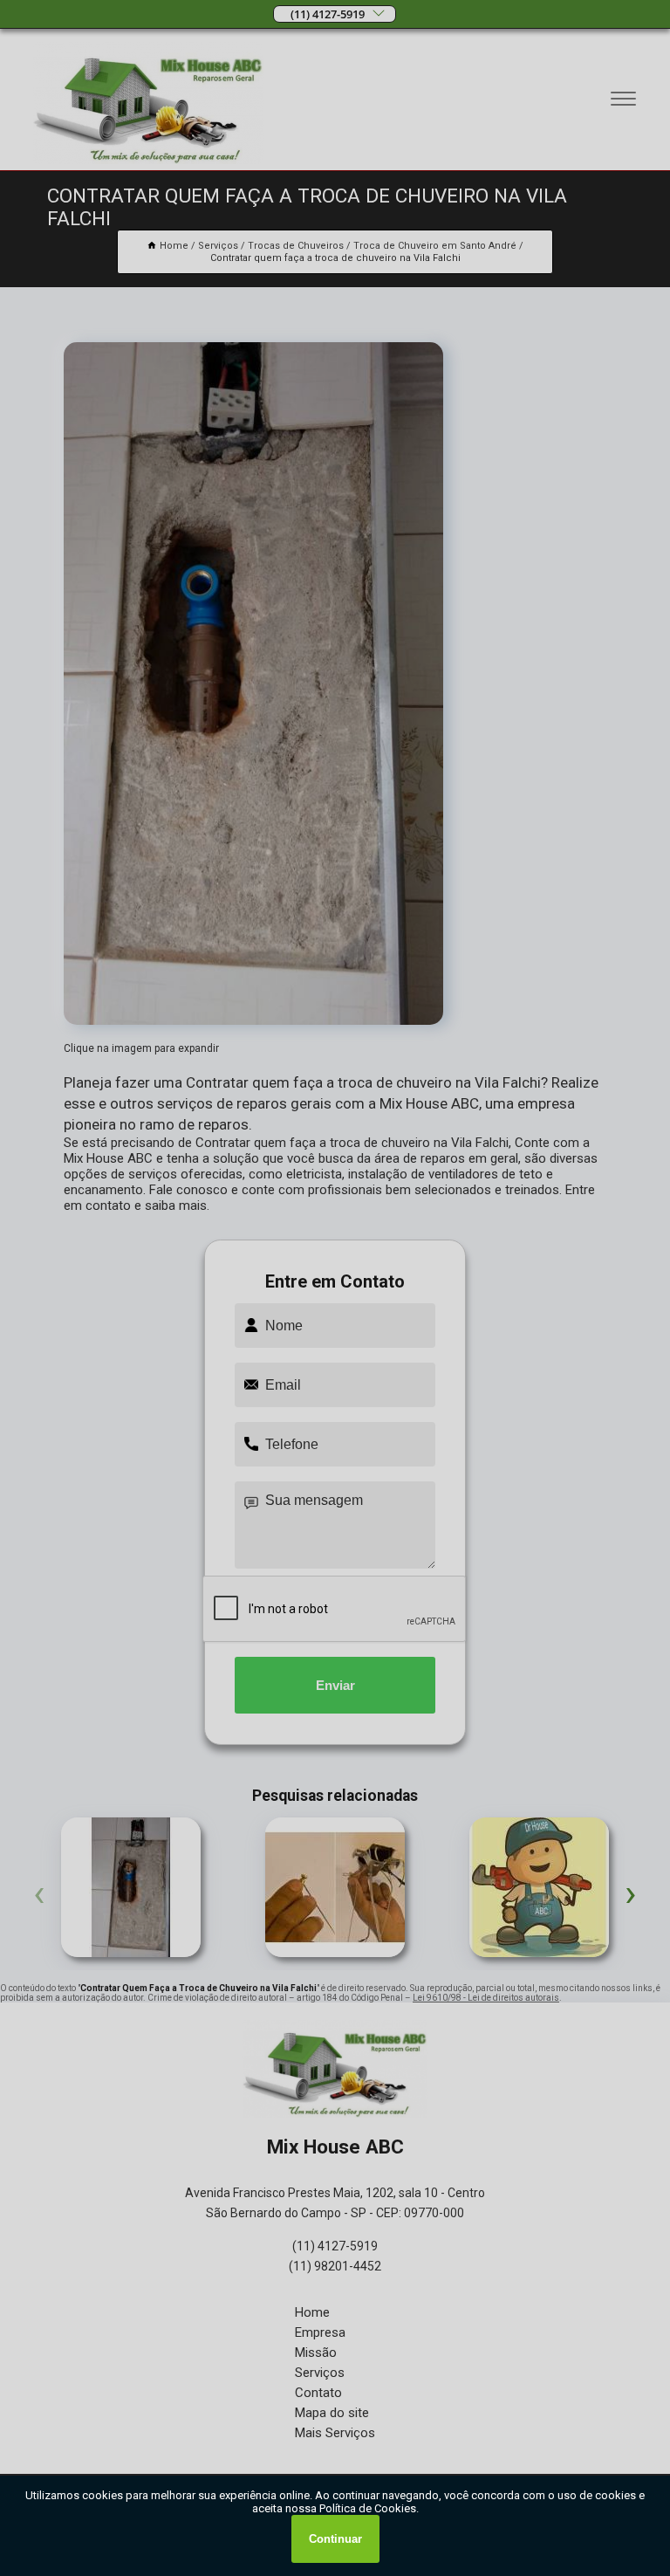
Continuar (335, 2539)
